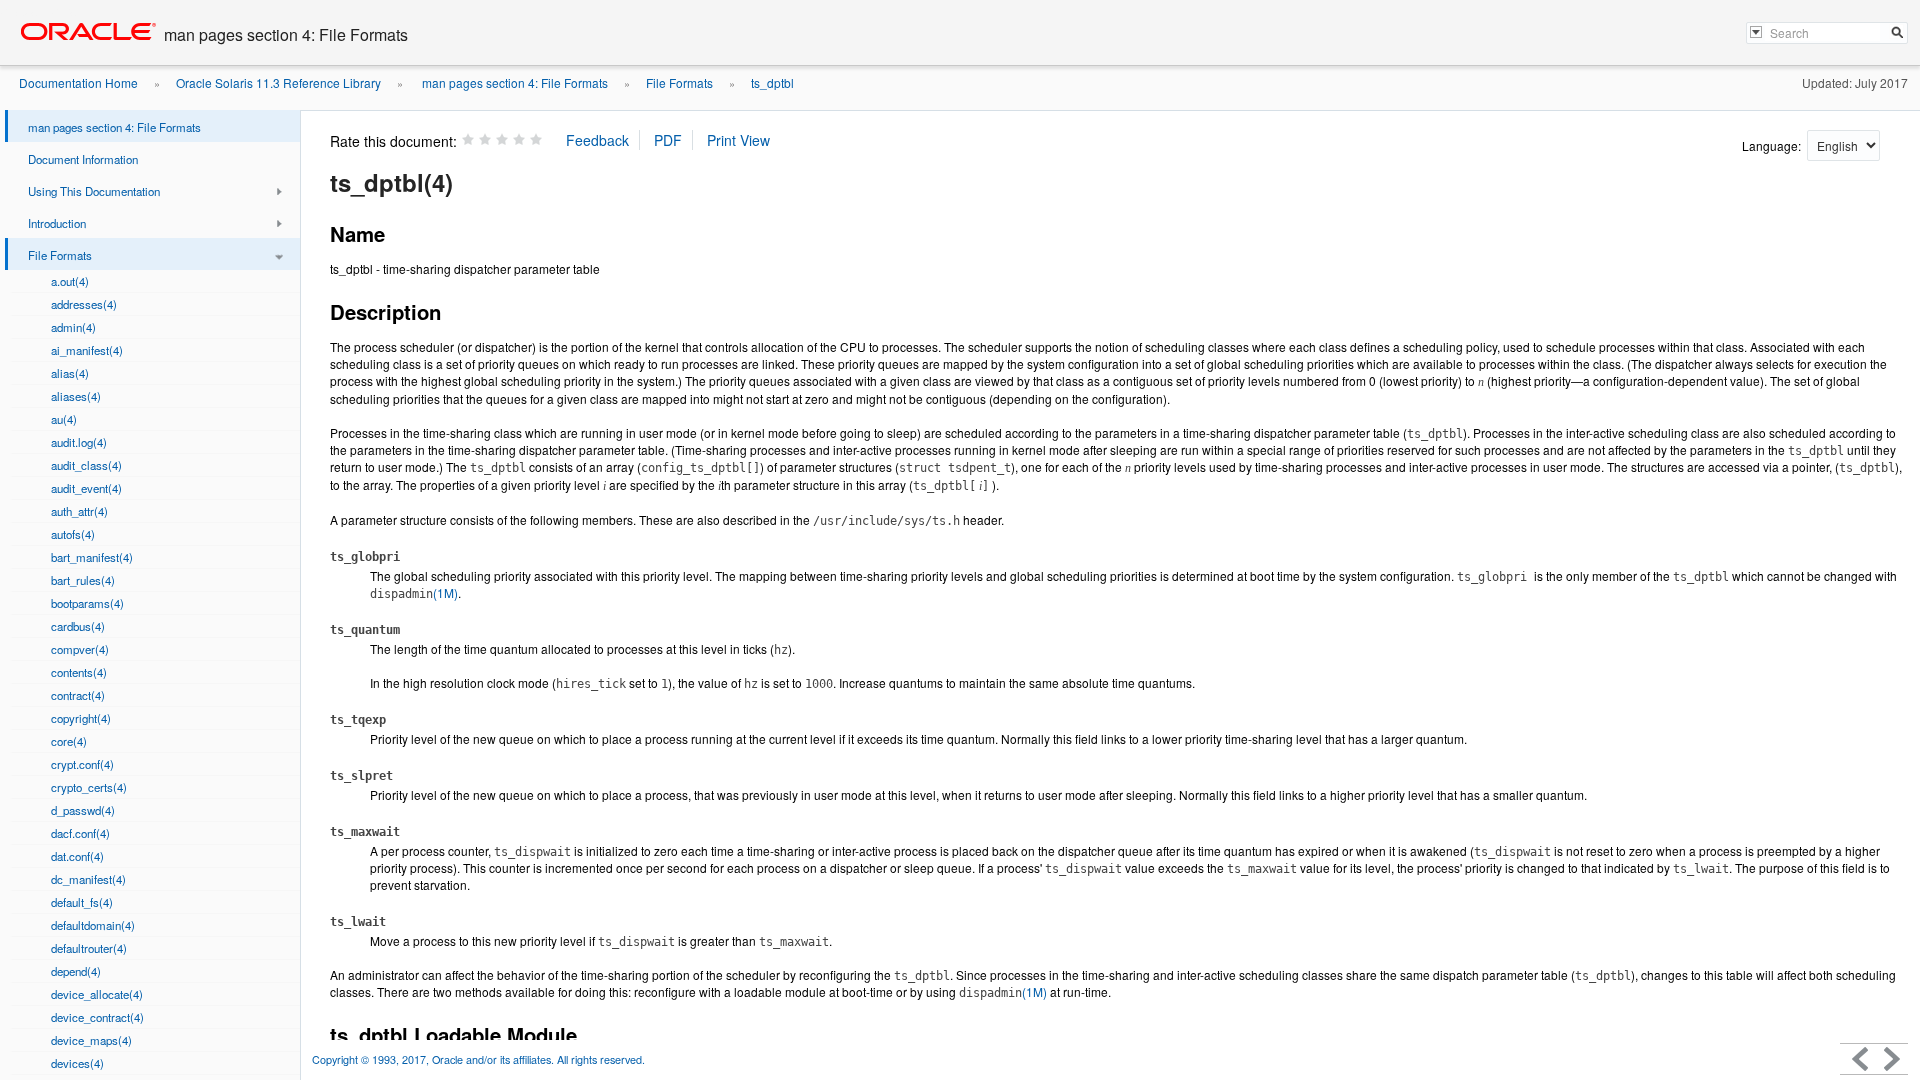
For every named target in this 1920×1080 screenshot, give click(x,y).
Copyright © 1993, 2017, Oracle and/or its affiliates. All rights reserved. (478, 1059)
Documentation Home (78, 82)
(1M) (414, 592)
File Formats (679, 82)
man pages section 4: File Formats (513, 82)
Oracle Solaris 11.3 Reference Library (278, 82)
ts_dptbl (772, 82)
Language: (1773, 145)
